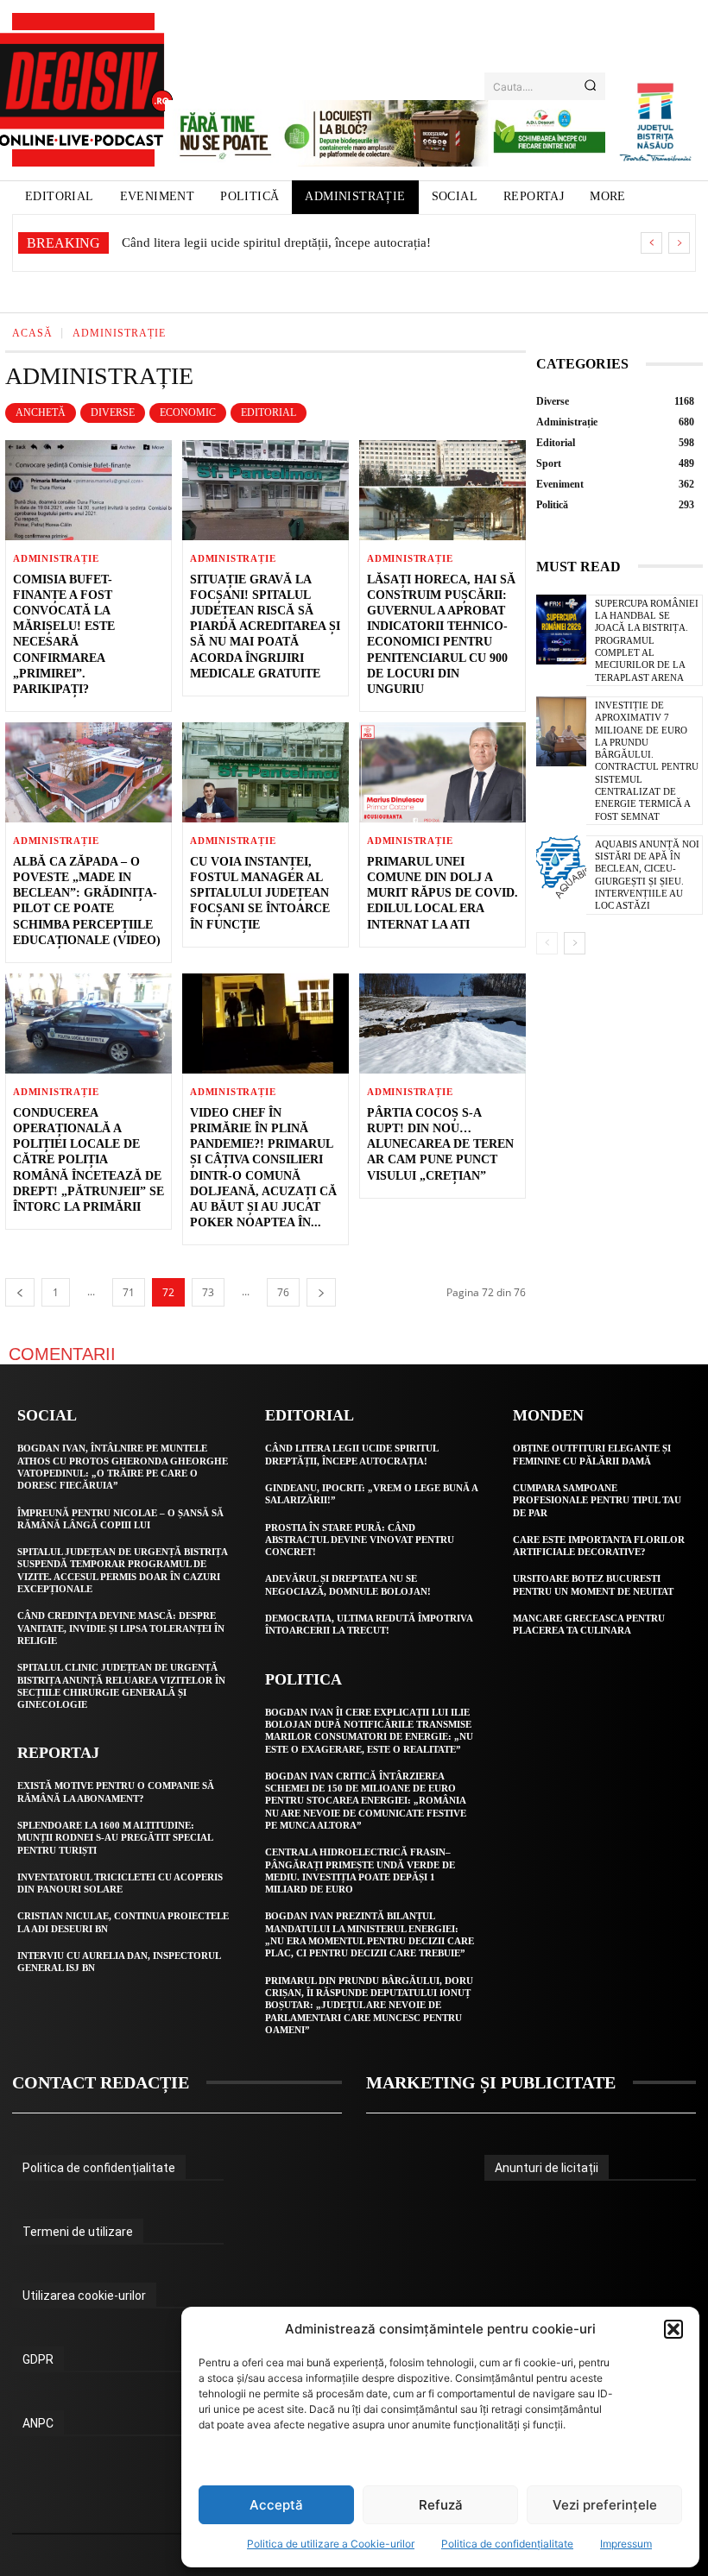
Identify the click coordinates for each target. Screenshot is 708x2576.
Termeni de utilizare (78, 2232)
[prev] (651, 243)
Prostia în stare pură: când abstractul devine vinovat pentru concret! (360, 1540)
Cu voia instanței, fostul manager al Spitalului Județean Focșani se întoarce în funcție (260, 893)
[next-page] (321, 1292)
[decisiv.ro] (83, 90)
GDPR (38, 2359)
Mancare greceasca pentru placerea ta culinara (589, 1624)
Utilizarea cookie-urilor (84, 2296)
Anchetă (41, 413)
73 (208, 1292)
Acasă (32, 333)
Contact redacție (101, 2082)
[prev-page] (20, 1292)
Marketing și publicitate (491, 2082)
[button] (673, 2329)
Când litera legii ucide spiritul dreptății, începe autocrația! (276, 242)
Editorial (269, 413)
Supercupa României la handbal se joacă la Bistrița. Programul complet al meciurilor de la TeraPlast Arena (647, 640)
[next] (679, 243)
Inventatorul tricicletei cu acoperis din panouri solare (120, 1883)
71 (129, 1292)
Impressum (626, 2544)
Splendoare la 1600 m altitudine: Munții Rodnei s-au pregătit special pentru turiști (115, 1838)
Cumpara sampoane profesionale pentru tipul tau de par (597, 1500)
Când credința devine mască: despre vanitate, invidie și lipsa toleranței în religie (121, 1628)
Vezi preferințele (605, 2505)
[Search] (590, 86)
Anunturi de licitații (547, 2168)
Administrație (56, 559)
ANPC (38, 2423)
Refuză (441, 2505)
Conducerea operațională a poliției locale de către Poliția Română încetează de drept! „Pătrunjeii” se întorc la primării (88, 1160)
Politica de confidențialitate (507, 2544)
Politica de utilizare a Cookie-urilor (331, 2544)
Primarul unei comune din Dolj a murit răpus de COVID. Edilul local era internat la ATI (442, 893)
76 (283, 1292)
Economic (188, 413)
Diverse (113, 413)
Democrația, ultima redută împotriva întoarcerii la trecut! (369, 1624)
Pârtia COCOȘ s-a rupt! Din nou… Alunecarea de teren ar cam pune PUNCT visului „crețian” (440, 1144)
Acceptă (276, 2505)
